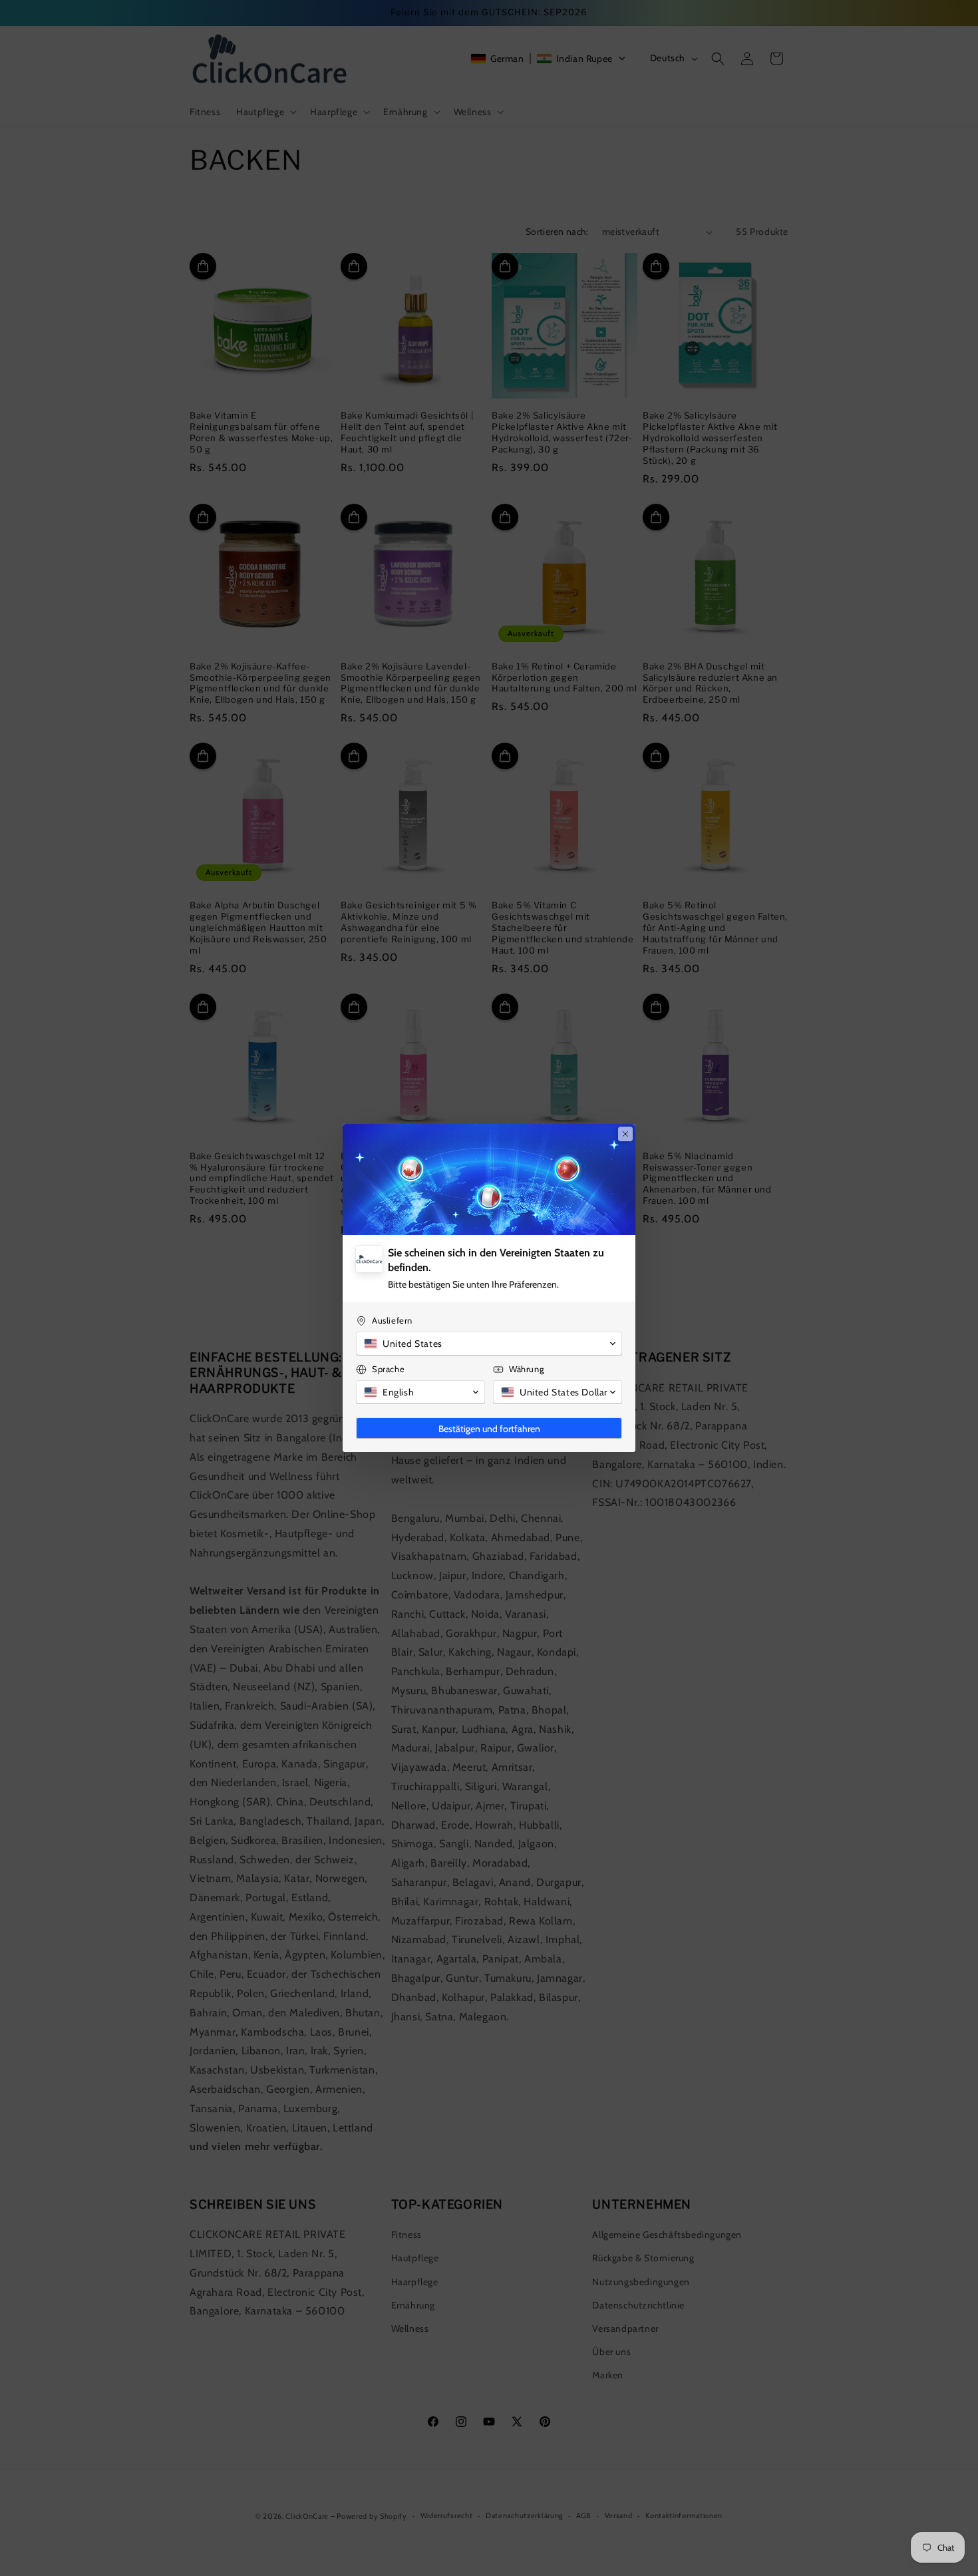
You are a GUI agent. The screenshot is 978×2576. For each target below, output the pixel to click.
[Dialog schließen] (625, 1134)
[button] (489, 1344)
